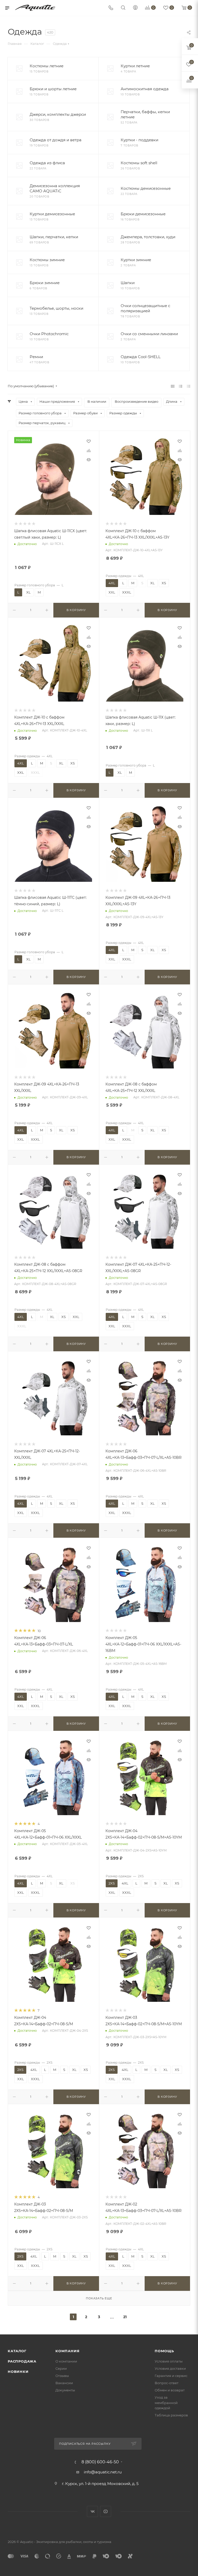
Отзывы (62, 2376)
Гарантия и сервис (171, 2376)
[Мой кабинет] (135, 8)
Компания (67, 2351)
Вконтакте (92, 2511)
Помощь (164, 2351)
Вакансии (64, 2383)
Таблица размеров (171, 2415)
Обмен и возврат (170, 2390)
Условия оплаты (169, 2361)
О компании (66, 2361)
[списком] (181, 386)
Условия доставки (170, 2368)
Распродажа (22, 2361)
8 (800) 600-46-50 (100, 2462)
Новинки (18, 2372)
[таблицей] (189, 386)
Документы (65, 2390)
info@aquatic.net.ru (103, 2472)
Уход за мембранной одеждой (166, 2402)
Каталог (17, 2351)
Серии (61, 2368)
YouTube (106, 2511)
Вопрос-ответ (167, 2383)
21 (125, 2317)
